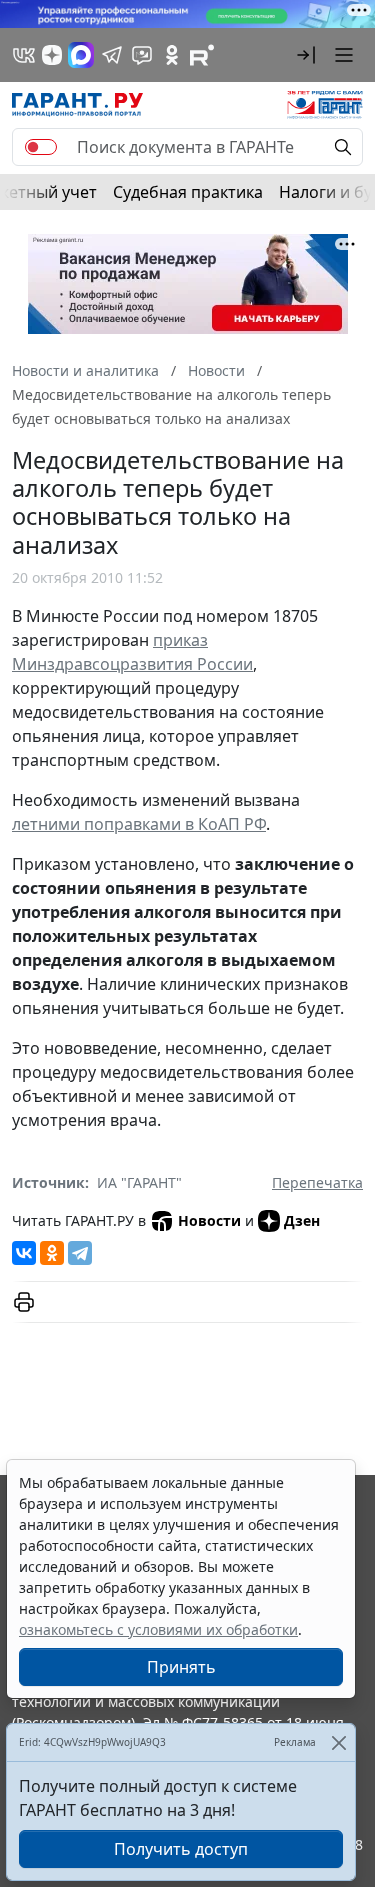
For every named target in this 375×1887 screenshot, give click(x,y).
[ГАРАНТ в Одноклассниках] (172, 55)
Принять (181, 1667)
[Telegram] (80, 1253)
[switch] (41, 147)
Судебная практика (188, 192)
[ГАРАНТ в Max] (81, 55)
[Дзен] (52, 55)
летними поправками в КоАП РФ (139, 824)
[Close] (338, 1742)
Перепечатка (317, 1182)
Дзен (302, 1220)
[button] (306, 55)
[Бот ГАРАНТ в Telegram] (142, 55)
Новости (209, 1220)
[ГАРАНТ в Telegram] (112, 55)
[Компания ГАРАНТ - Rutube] (202, 55)
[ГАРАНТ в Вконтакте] (24, 55)
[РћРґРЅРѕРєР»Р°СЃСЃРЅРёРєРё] (52, 1253)
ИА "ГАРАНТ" (139, 1182)
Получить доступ (181, 1849)
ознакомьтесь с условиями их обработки (158, 1629)
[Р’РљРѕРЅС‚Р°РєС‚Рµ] (24, 1253)
